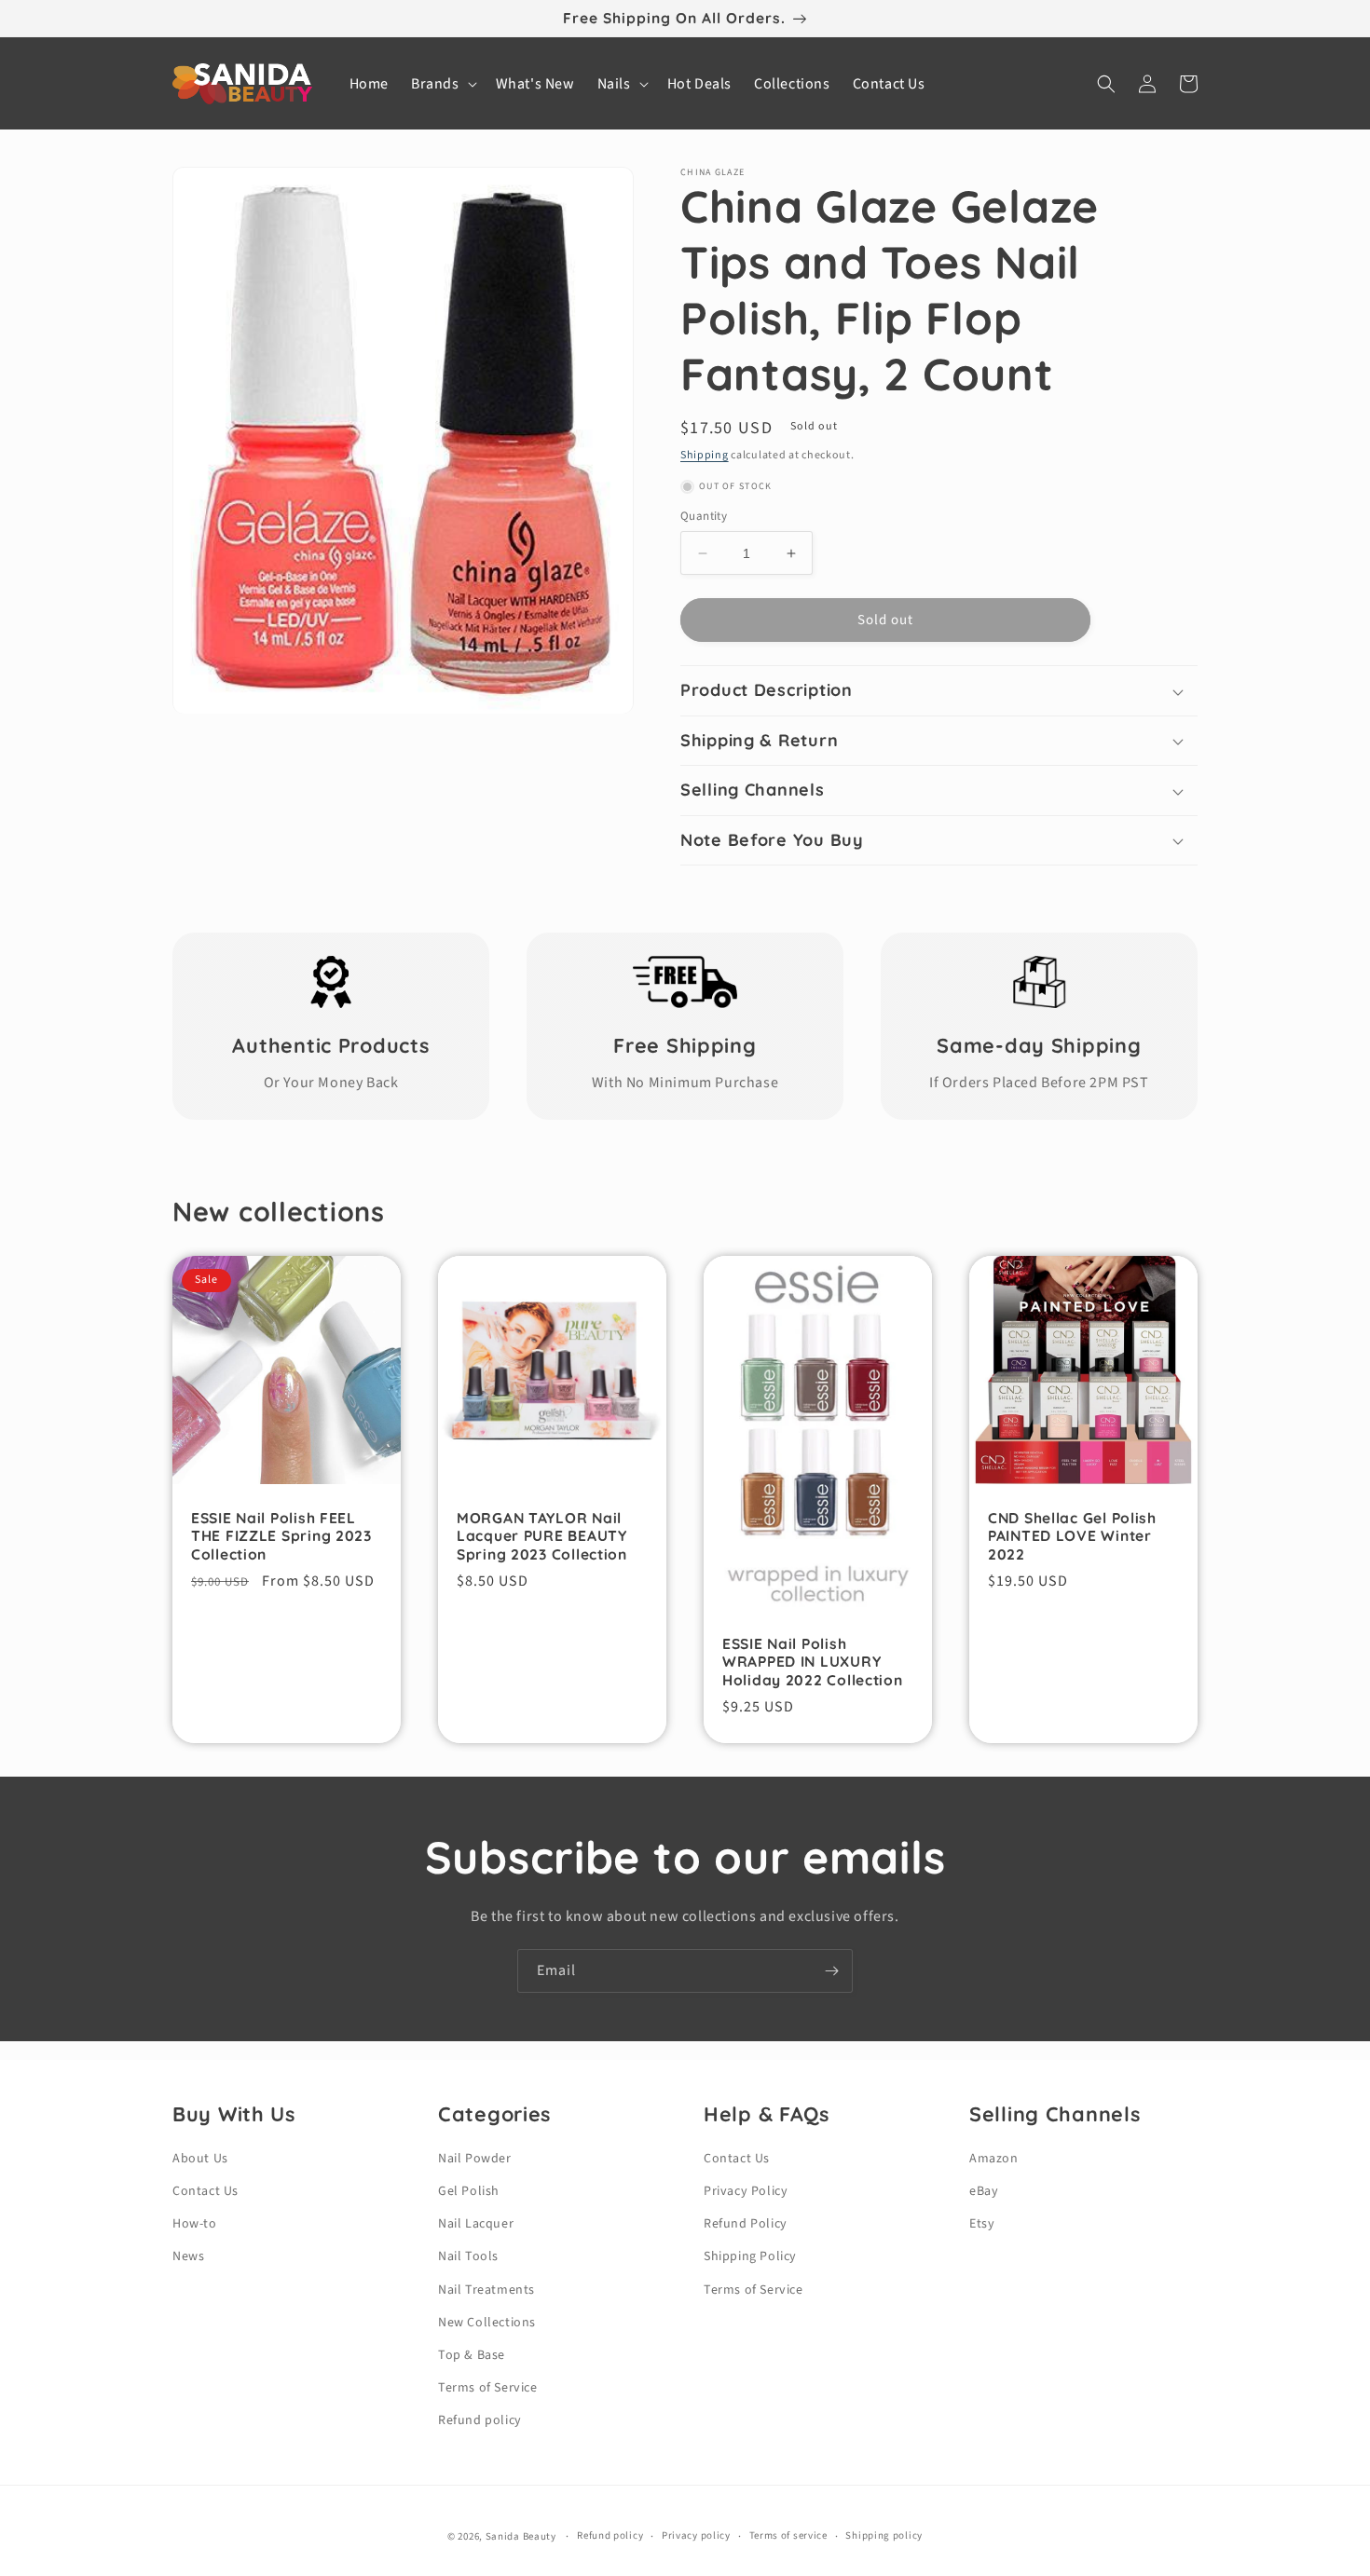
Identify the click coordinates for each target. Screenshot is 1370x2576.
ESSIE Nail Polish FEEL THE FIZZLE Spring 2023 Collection (281, 1536)
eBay (984, 2191)
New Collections (487, 2323)
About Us (200, 2159)
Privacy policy (696, 2535)
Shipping (705, 455)
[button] (442, 84)
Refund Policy (746, 2224)
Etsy (982, 2224)
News (188, 2256)
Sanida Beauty (521, 2536)
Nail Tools (468, 2256)
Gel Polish (469, 2191)
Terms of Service (488, 2388)
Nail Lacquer (476, 2224)
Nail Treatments (486, 2290)
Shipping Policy (750, 2256)
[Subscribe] (831, 1971)
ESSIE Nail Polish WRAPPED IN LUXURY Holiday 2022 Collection (813, 1662)
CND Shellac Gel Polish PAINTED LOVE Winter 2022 (1072, 1536)
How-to (195, 2224)
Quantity (704, 516)
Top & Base (472, 2355)
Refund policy (480, 2420)
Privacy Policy (746, 2191)
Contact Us (205, 2191)
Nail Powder (475, 2159)
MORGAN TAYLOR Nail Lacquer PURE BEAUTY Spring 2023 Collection (542, 1536)
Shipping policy (884, 2535)
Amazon (994, 2159)
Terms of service (788, 2535)
